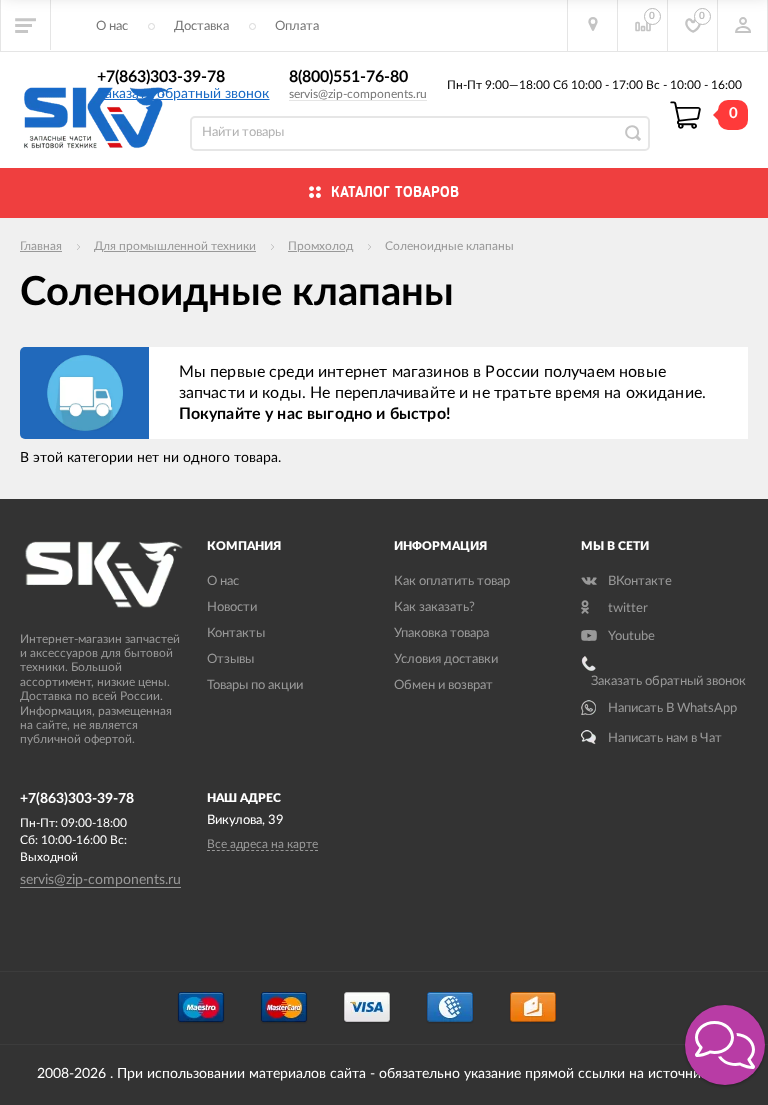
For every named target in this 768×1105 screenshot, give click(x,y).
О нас (112, 26)
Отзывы (230, 659)
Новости (232, 607)
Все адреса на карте (262, 844)
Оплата (297, 26)
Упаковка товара (441, 633)
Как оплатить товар (452, 581)
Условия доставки (446, 659)
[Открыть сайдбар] (26, 25)
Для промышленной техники (175, 246)
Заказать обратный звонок (183, 94)
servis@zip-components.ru (358, 94)
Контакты (236, 633)
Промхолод (320, 246)
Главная (41, 246)
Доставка (201, 26)
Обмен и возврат (443, 685)
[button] (725, 1045)
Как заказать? (434, 607)
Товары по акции (255, 685)
